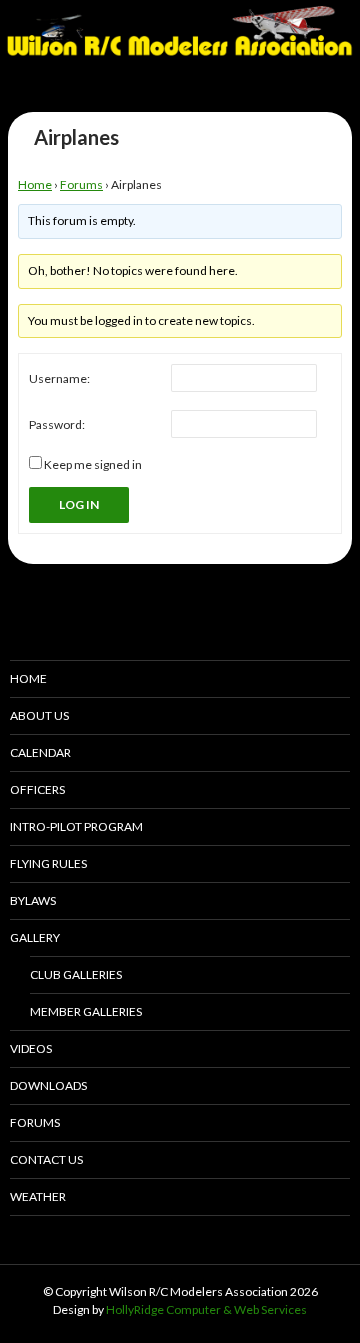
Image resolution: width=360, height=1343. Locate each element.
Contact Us (46, 1159)
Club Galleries (76, 974)
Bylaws (33, 900)
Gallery (35, 937)
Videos (31, 1048)
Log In (79, 504)
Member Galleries (86, 1011)
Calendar (40, 752)
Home (35, 184)
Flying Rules (48, 863)
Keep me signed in (93, 464)
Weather (38, 1196)
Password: (57, 424)
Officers (37, 789)
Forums (81, 184)
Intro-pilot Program (76, 826)
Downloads (48, 1085)
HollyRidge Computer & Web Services (206, 1309)
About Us (39, 715)
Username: (59, 378)
